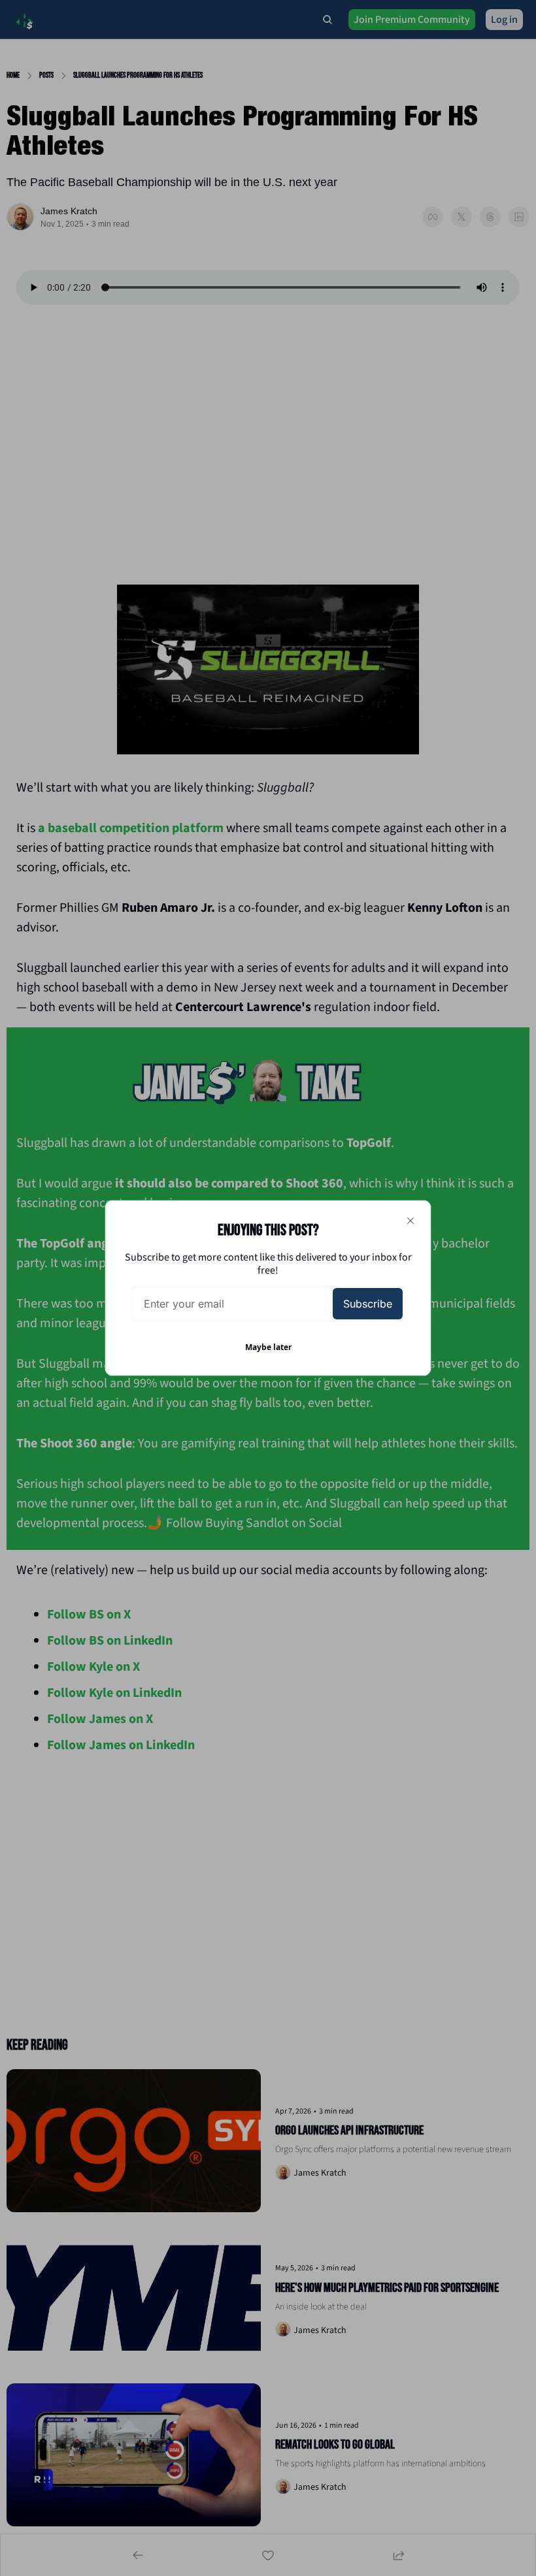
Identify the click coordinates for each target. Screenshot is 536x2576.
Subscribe (368, 1304)
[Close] (410, 1221)
